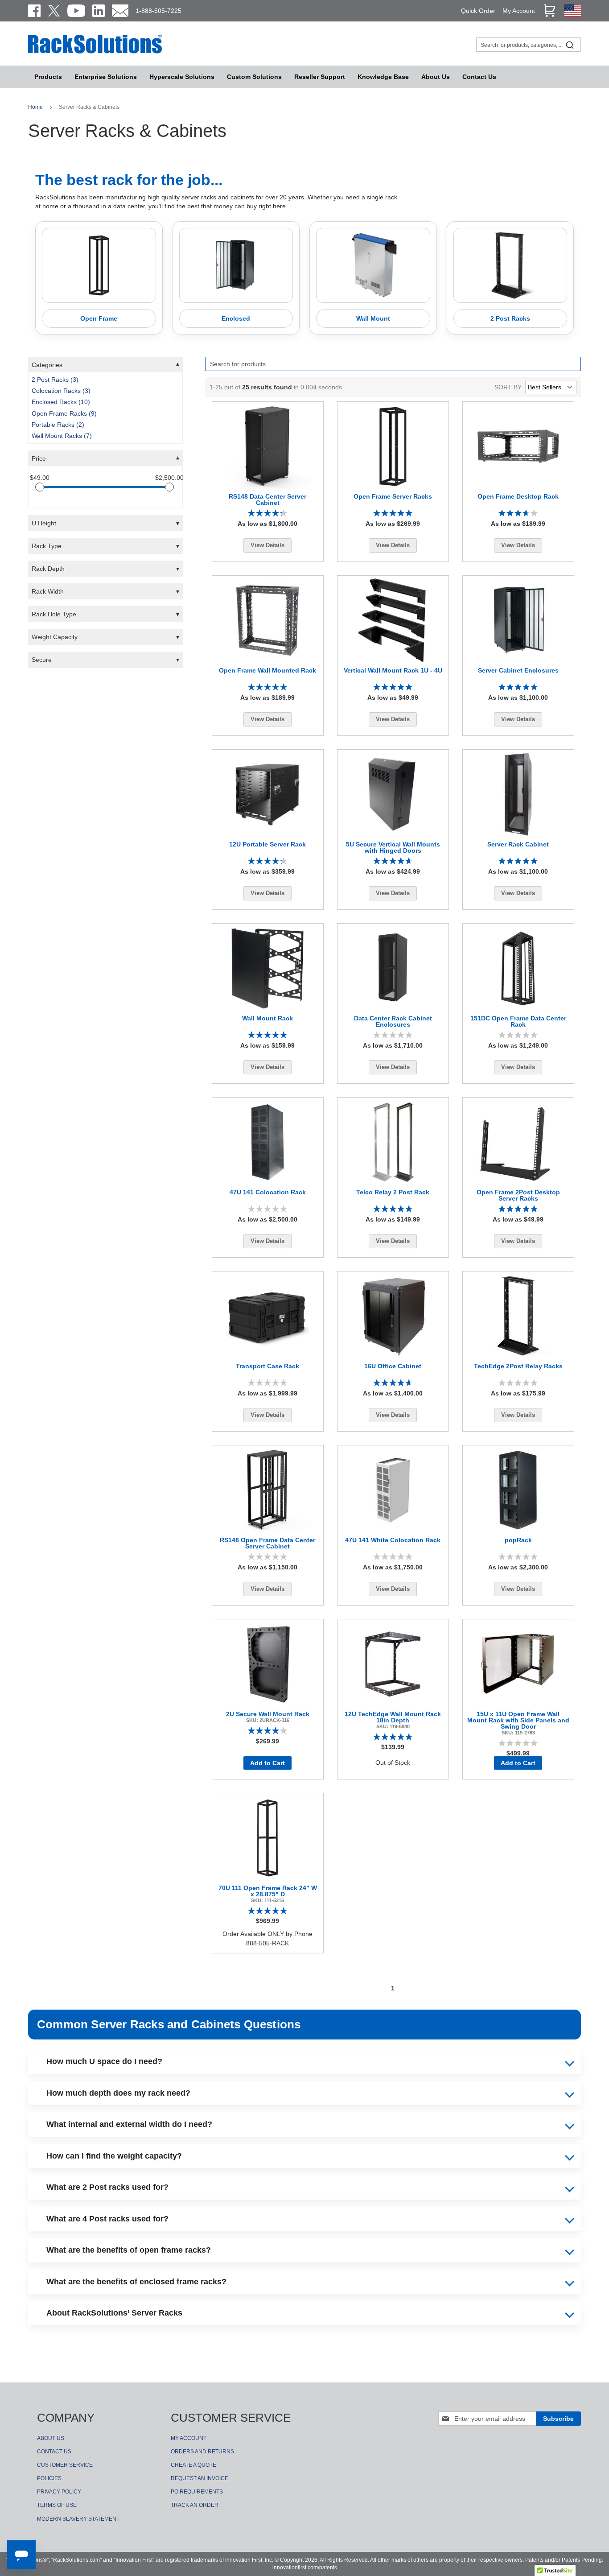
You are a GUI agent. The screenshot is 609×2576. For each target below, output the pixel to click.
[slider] (40, 487)
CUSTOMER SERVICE (65, 2465)
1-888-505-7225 (158, 11)
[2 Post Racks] (510, 265)
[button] (105, 365)
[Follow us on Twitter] (54, 11)
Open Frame (99, 318)
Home (36, 107)
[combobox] (529, 45)
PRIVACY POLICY (59, 2492)
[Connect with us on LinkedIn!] (99, 11)
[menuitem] (182, 77)
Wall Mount (373, 318)
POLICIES (49, 2478)
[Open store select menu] (573, 15)
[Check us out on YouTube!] (76, 11)
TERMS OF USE (57, 2505)
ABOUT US (51, 2438)
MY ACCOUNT (189, 2438)
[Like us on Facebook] (34, 11)
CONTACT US (54, 2452)
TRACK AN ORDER (195, 2505)
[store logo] (95, 52)
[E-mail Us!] (120, 11)
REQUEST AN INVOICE (200, 2478)
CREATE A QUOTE (193, 2465)
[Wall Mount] (373, 265)
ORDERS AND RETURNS (202, 2452)
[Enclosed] (236, 265)
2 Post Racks (510, 318)
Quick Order (478, 11)
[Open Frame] (99, 265)
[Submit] (570, 45)
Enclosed (236, 318)
